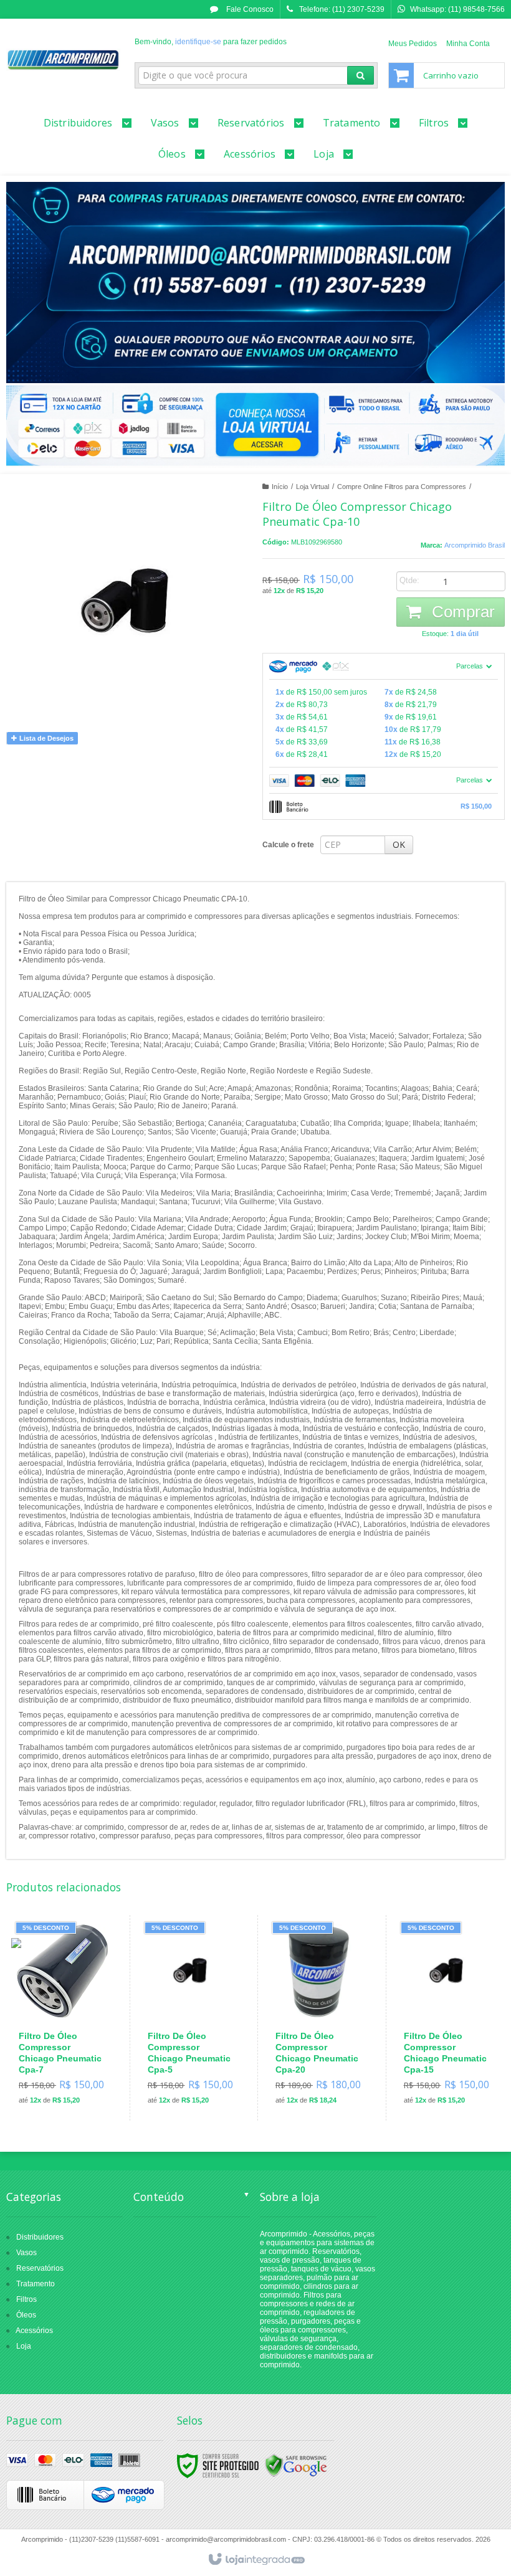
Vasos (26, 2253)
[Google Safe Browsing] (296, 2465)
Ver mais (69, 2063)
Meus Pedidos (413, 44)
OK (399, 844)
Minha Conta (468, 44)
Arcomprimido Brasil (475, 545)
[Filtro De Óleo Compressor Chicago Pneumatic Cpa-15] (447, 2018)
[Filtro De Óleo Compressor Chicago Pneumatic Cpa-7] (62, 2018)
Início (280, 487)
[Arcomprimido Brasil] (63, 60)
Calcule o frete (288, 845)
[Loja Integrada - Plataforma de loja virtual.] (256, 2560)
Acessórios (34, 2331)
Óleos (26, 2315)
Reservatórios (40, 2268)
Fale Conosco (249, 9)
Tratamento (36, 2284)
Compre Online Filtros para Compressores (402, 487)
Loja (24, 2346)
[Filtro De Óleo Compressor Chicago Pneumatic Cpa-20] (319, 2018)
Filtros (26, 2299)
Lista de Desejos (45, 738)
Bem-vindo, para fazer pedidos (211, 42)
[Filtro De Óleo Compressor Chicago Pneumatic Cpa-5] (191, 2018)
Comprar (461, 612)
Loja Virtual (313, 487)
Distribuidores (40, 2237)
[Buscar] (361, 75)
